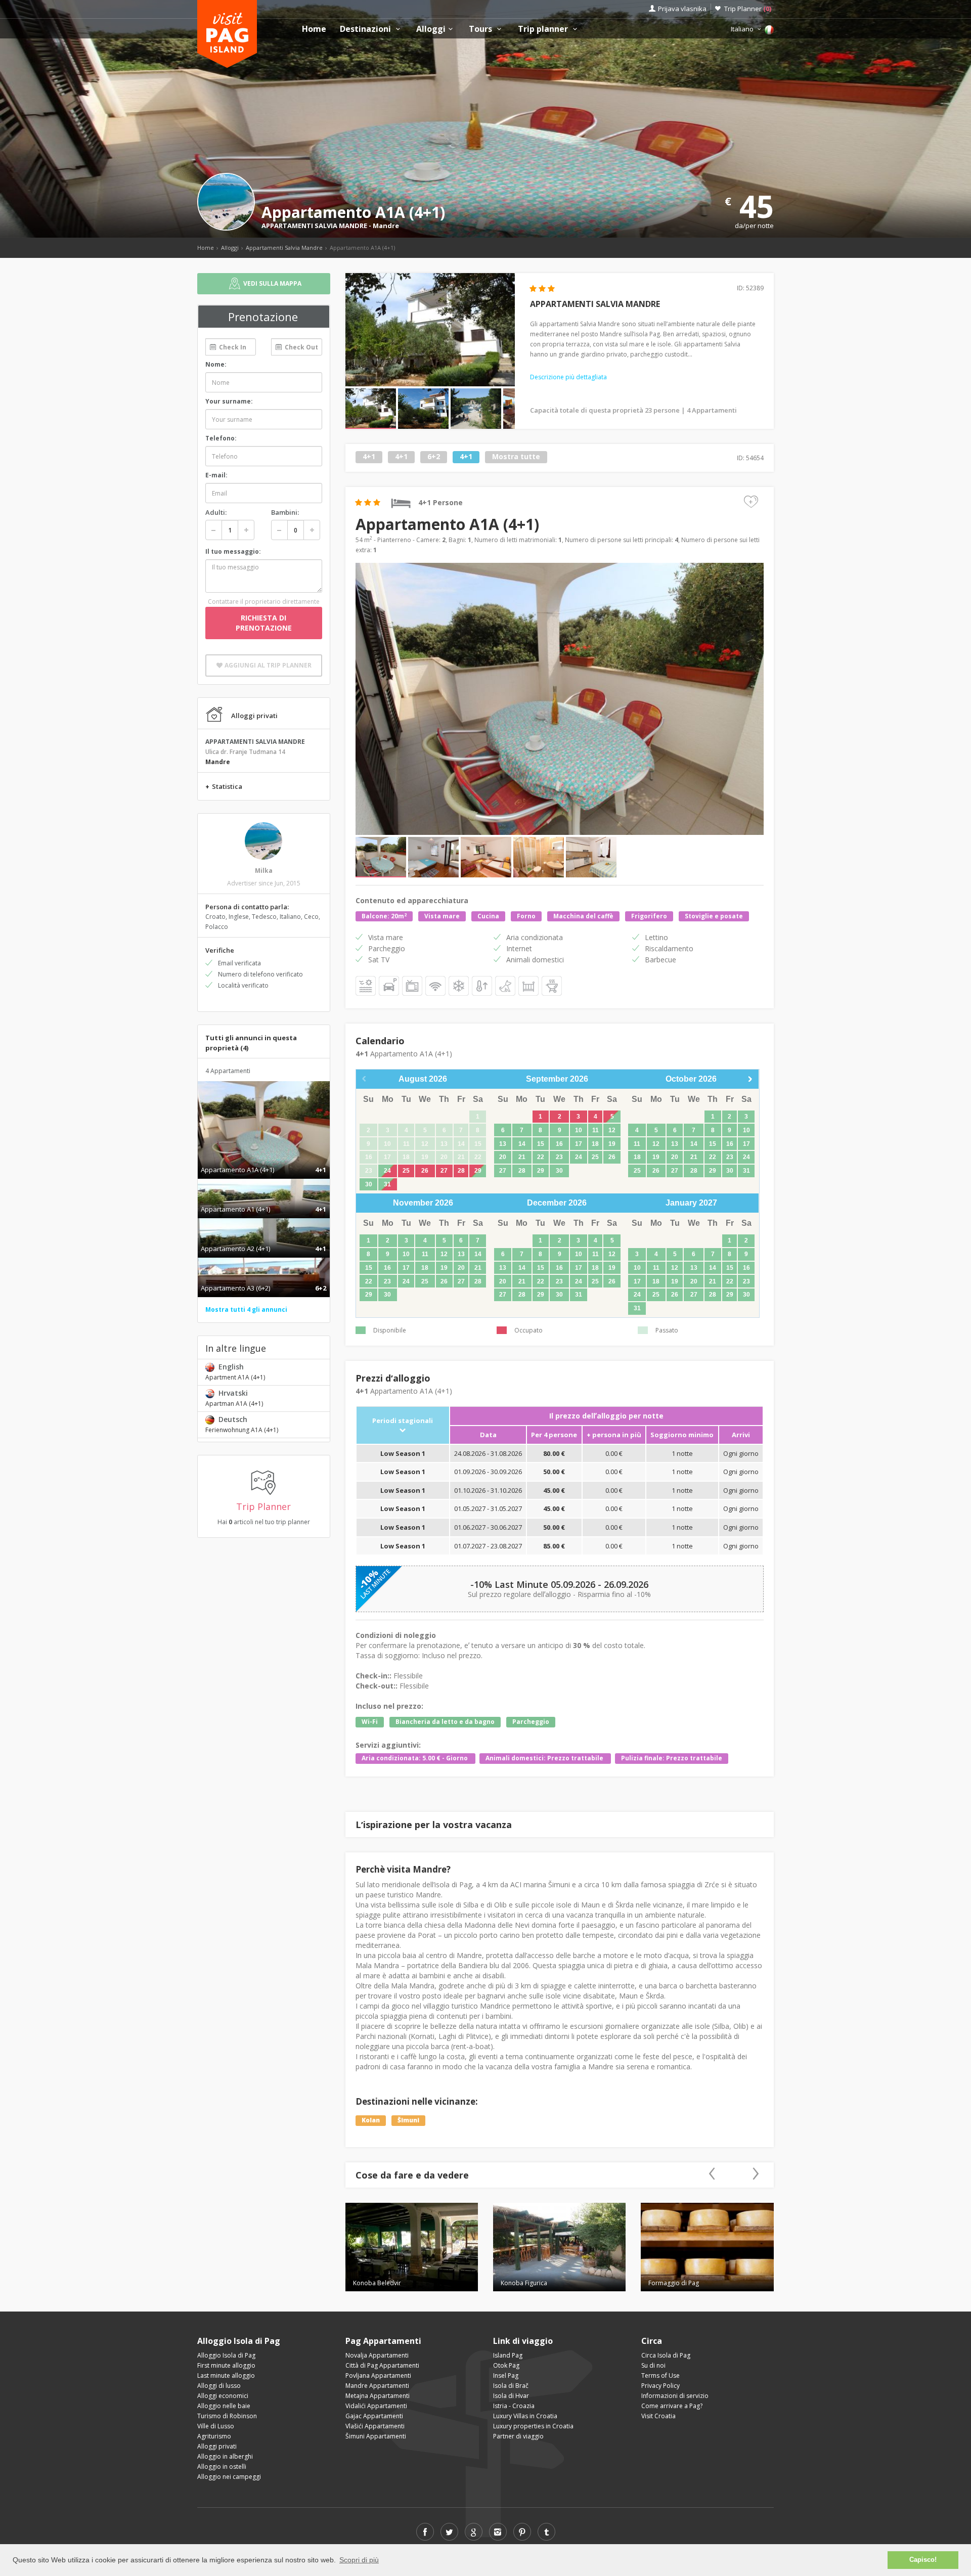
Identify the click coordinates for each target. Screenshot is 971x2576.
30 (369, 1184)
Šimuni (408, 2121)
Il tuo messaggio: (233, 551)
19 (612, 1144)
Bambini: (285, 512)
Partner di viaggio (518, 2436)
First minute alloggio (226, 2365)
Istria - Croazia (514, 2406)
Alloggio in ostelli (222, 2467)
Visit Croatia (658, 2416)
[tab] (264, 1159)
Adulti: (216, 512)
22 (541, 1157)
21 (522, 1157)
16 (559, 1144)
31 (387, 1184)
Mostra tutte (516, 457)
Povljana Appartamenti (378, 2375)
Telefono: (221, 438)
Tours (481, 29)
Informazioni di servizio (675, 2396)
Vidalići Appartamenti (376, 2406)
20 (503, 1157)
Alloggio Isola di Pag (226, 2355)
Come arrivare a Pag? (672, 2406)
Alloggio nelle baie (224, 2406)
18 (595, 1144)
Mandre (386, 226)
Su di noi (653, 2365)
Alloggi (431, 29)
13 (503, 1144)
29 (478, 1171)
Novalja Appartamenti (377, 2355)
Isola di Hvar (511, 2396)
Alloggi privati (217, 2446)
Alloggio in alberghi (225, 2456)
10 (579, 1130)
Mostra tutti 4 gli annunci (246, 1309)
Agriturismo (214, 2436)
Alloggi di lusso (219, 2386)
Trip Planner (748, 9)
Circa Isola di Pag (666, 2355)
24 (387, 1171)
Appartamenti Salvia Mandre (284, 248)
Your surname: (229, 401)
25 (406, 1171)
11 (595, 1130)
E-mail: (216, 475)
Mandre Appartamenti (377, 2386)
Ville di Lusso (216, 2426)
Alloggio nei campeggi (229, 2477)
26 (425, 1171)
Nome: (216, 364)
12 (612, 1130)
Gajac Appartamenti (374, 2416)
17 (579, 1144)
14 (522, 1144)
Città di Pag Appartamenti (382, 2365)
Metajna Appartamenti (378, 2396)
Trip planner (544, 29)
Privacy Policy (660, 2386)
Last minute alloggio (226, 2375)
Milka (264, 871)
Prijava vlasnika (682, 9)
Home (314, 29)
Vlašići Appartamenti (375, 2426)
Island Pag (508, 2355)
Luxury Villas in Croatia (525, 2416)
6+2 (434, 457)
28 (461, 1171)
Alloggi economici (223, 2396)
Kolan (371, 2121)
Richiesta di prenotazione (264, 623)
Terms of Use (660, 2375)
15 (541, 1144)
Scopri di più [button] (359, 2560)
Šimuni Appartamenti (376, 2436)
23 (559, 1157)
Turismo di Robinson (227, 2416)
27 (444, 1171)
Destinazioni (366, 29)
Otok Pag (506, 2365)
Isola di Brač (511, 2386)
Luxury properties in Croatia (533, 2426)
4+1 (369, 457)
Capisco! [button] (923, 2560)
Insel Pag (506, 2375)
